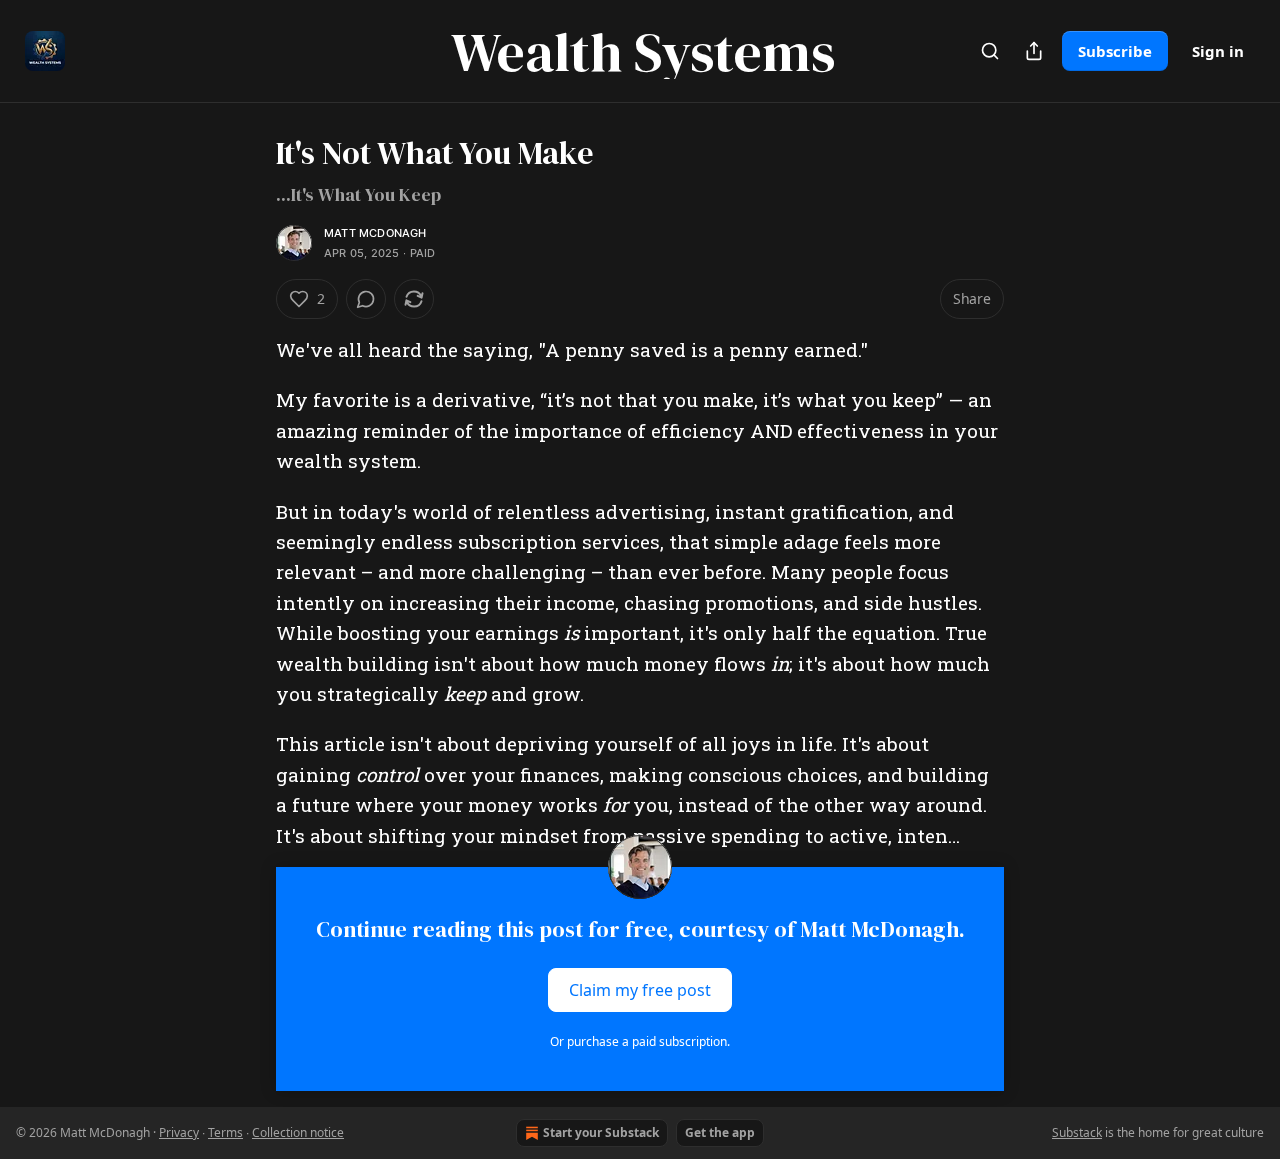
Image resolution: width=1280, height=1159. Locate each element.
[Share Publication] (1034, 51)
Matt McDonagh (375, 233)
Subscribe (1115, 51)
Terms (225, 1132)
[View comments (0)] (366, 299)
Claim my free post (640, 990)
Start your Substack (601, 1132)
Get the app (720, 1132)
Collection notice (298, 1132)
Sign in (1218, 51)
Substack (1077, 1132)
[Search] (990, 51)
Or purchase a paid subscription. (640, 1041)
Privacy (179, 1132)
